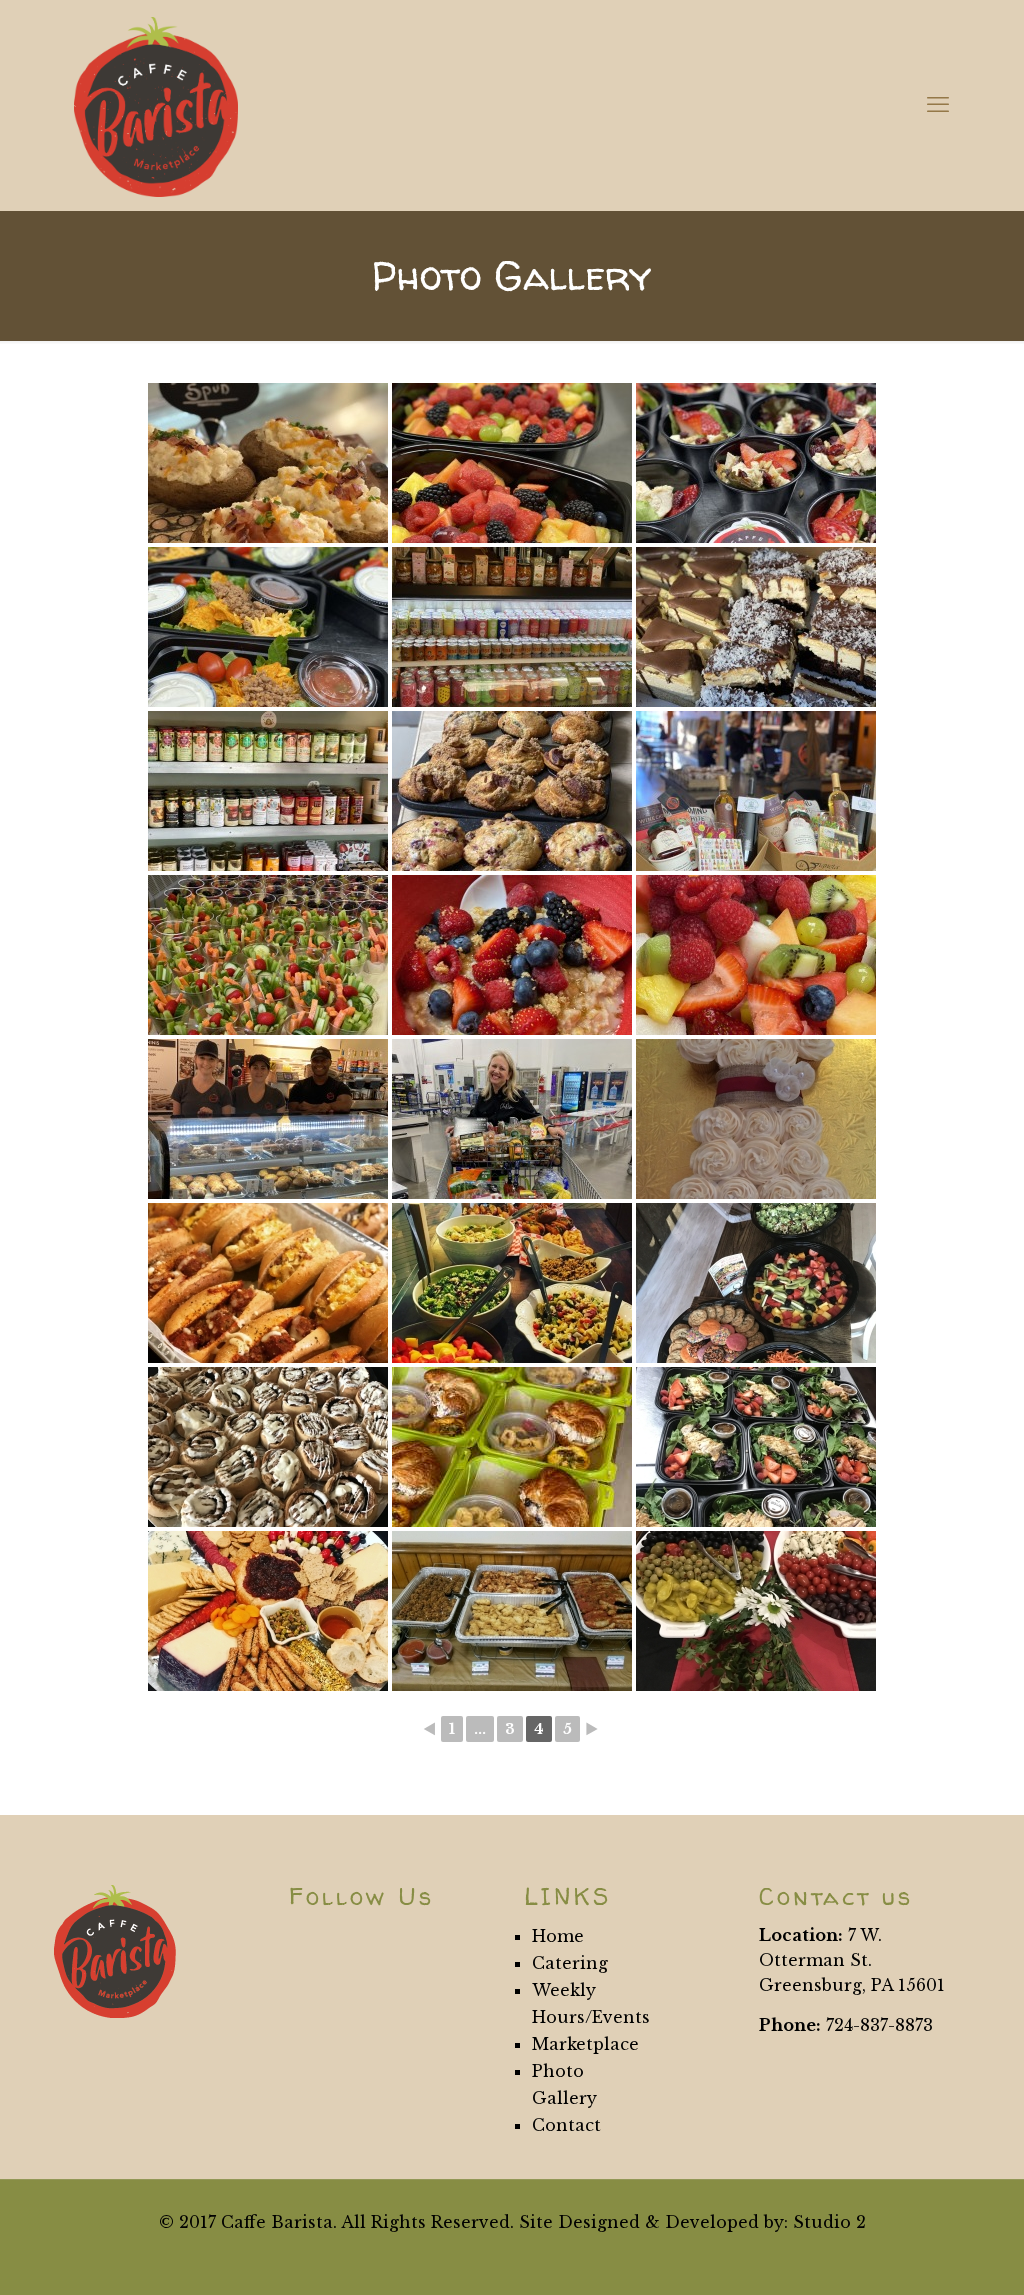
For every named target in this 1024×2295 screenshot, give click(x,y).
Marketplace (585, 2044)
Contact (566, 2125)
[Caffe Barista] (156, 105)
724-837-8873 (879, 2025)
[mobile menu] (938, 105)
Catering (570, 1963)
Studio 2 (829, 2222)
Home (558, 1936)
